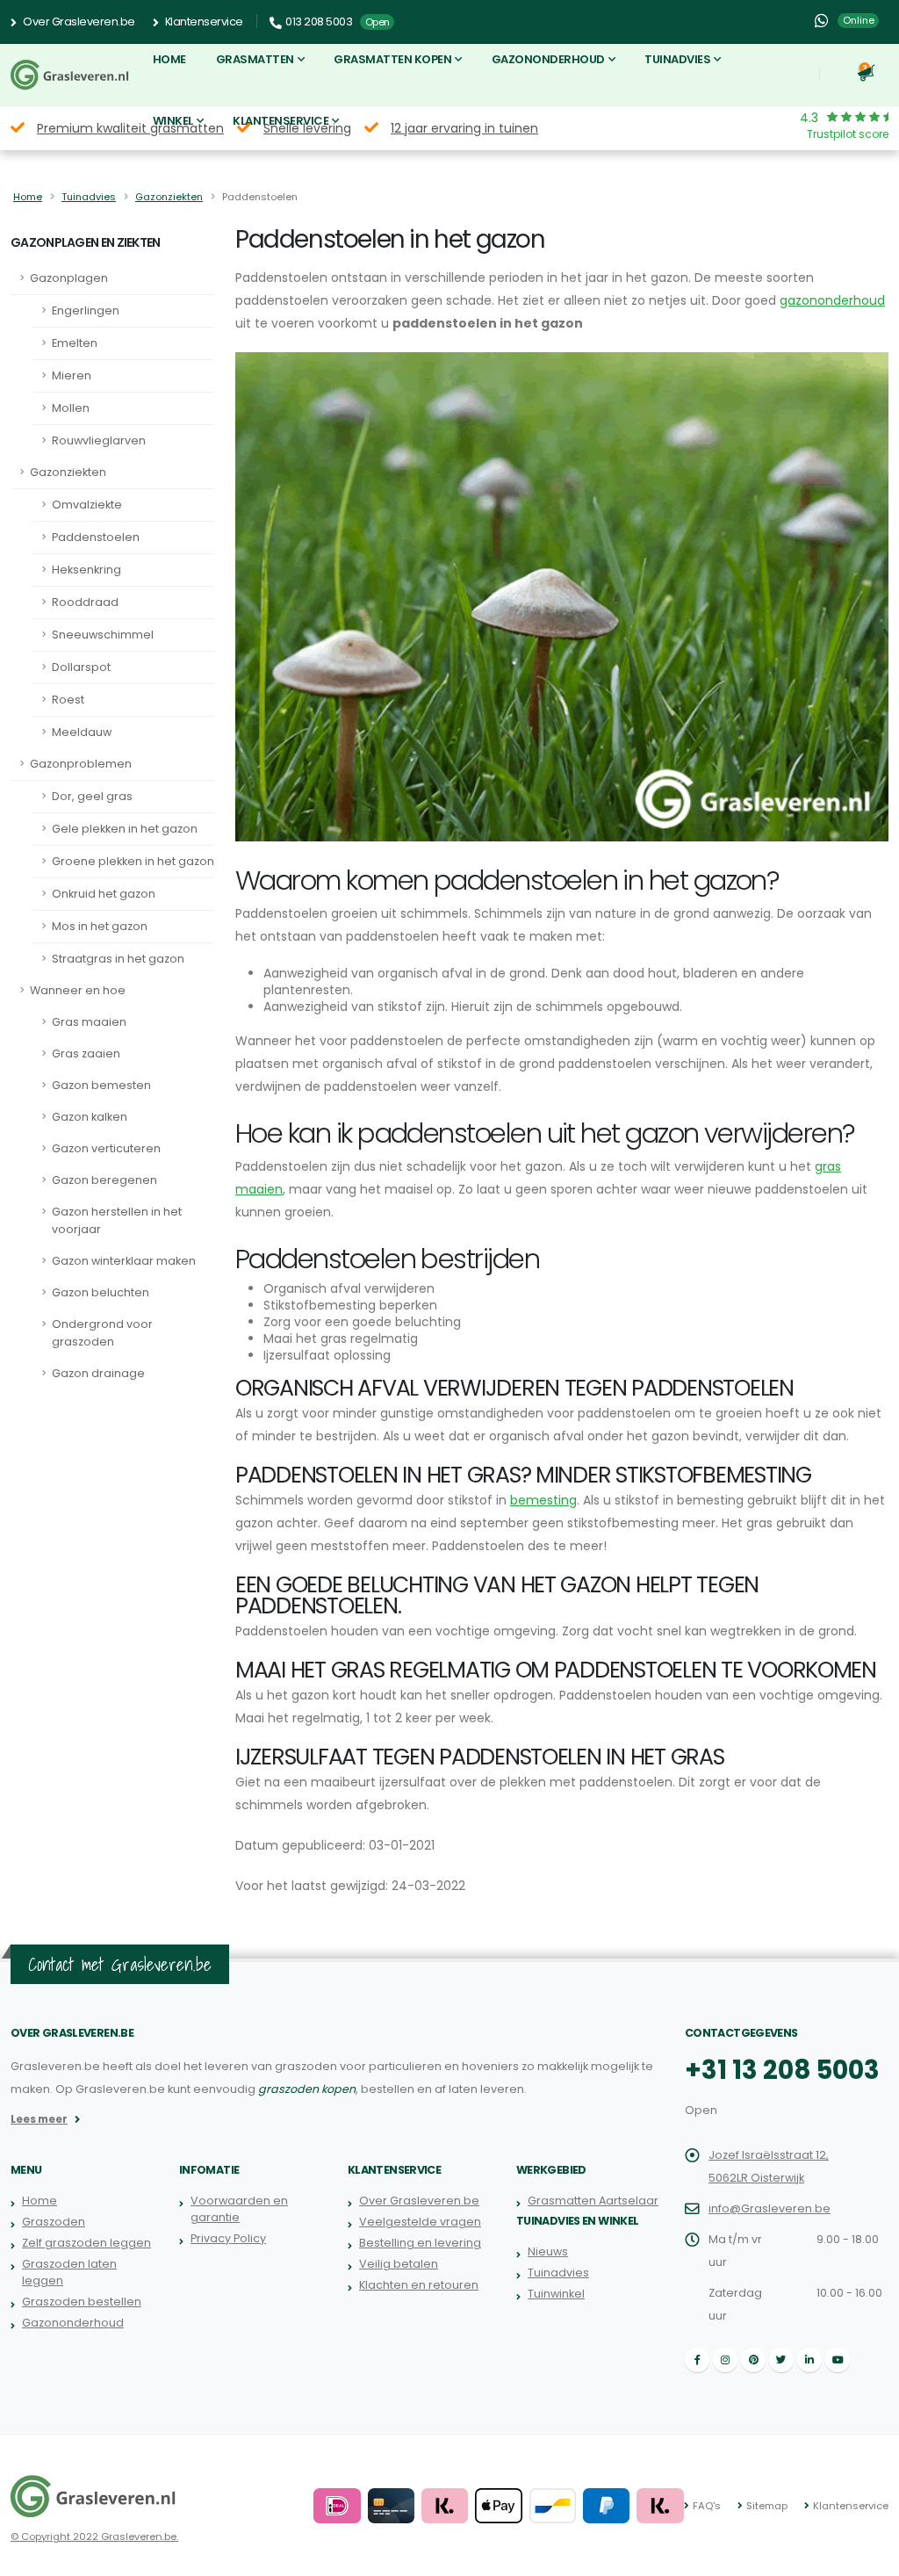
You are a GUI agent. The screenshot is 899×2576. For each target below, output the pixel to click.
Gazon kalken (90, 1117)
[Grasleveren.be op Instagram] (725, 2360)
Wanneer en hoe (78, 990)
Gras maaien (89, 1022)
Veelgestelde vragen (420, 2222)
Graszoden (54, 2222)
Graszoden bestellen (82, 2302)
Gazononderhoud (548, 59)
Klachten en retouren (419, 2285)
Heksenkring (86, 570)
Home (169, 59)
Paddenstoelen (96, 537)
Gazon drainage (98, 1373)
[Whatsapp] (821, 21)
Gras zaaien (86, 1053)
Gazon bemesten (101, 1085)
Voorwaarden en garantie (239, 2209)
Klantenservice (203, 22)
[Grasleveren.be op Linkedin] (809, 2360)
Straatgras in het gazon (118, 959)
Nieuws (548, 2251)
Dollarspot (81, 667)
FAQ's (707, 2506)
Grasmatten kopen (392, 59)
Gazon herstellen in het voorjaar (117, 1220)
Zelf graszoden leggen (86, 2243)
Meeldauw (82, 732)
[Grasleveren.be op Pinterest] (753, 2360)
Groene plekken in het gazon (133, 861)
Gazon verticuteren (106, 1148)
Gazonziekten (169, 197)
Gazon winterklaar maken (124, 1261)
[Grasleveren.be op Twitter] (781, 2360)
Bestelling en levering (420, 2243)
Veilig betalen (399, 2264)
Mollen (71, 408)
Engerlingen (86, 310)
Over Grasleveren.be (78, 22)
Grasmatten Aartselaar (593, 2201)
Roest (68, 700)
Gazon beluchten (101, 1292)
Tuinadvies (677, 59)
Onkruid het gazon (104, 894)
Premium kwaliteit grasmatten (130, 128)
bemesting (543, 1500)
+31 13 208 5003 (782, 2070)
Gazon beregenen (104, 1180)
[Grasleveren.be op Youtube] (838, 2360)
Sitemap (767, 2506)
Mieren (72, 375)
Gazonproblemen (81, 764)
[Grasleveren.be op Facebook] (697, 2360)
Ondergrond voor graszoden (102, 1333)
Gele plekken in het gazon (125, 829)
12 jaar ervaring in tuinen (464, 128)
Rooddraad (85, 602)
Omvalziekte (87, 505)
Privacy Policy (228, 2238)
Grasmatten (255, 59)
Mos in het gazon (100, 926)
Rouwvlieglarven (99, 440)
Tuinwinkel (556, 2294)
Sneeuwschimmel (103, 635)
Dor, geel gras (92, 796)
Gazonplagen (69, 278)
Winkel (173, 121)
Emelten (75, 343)
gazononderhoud (832, 300)
